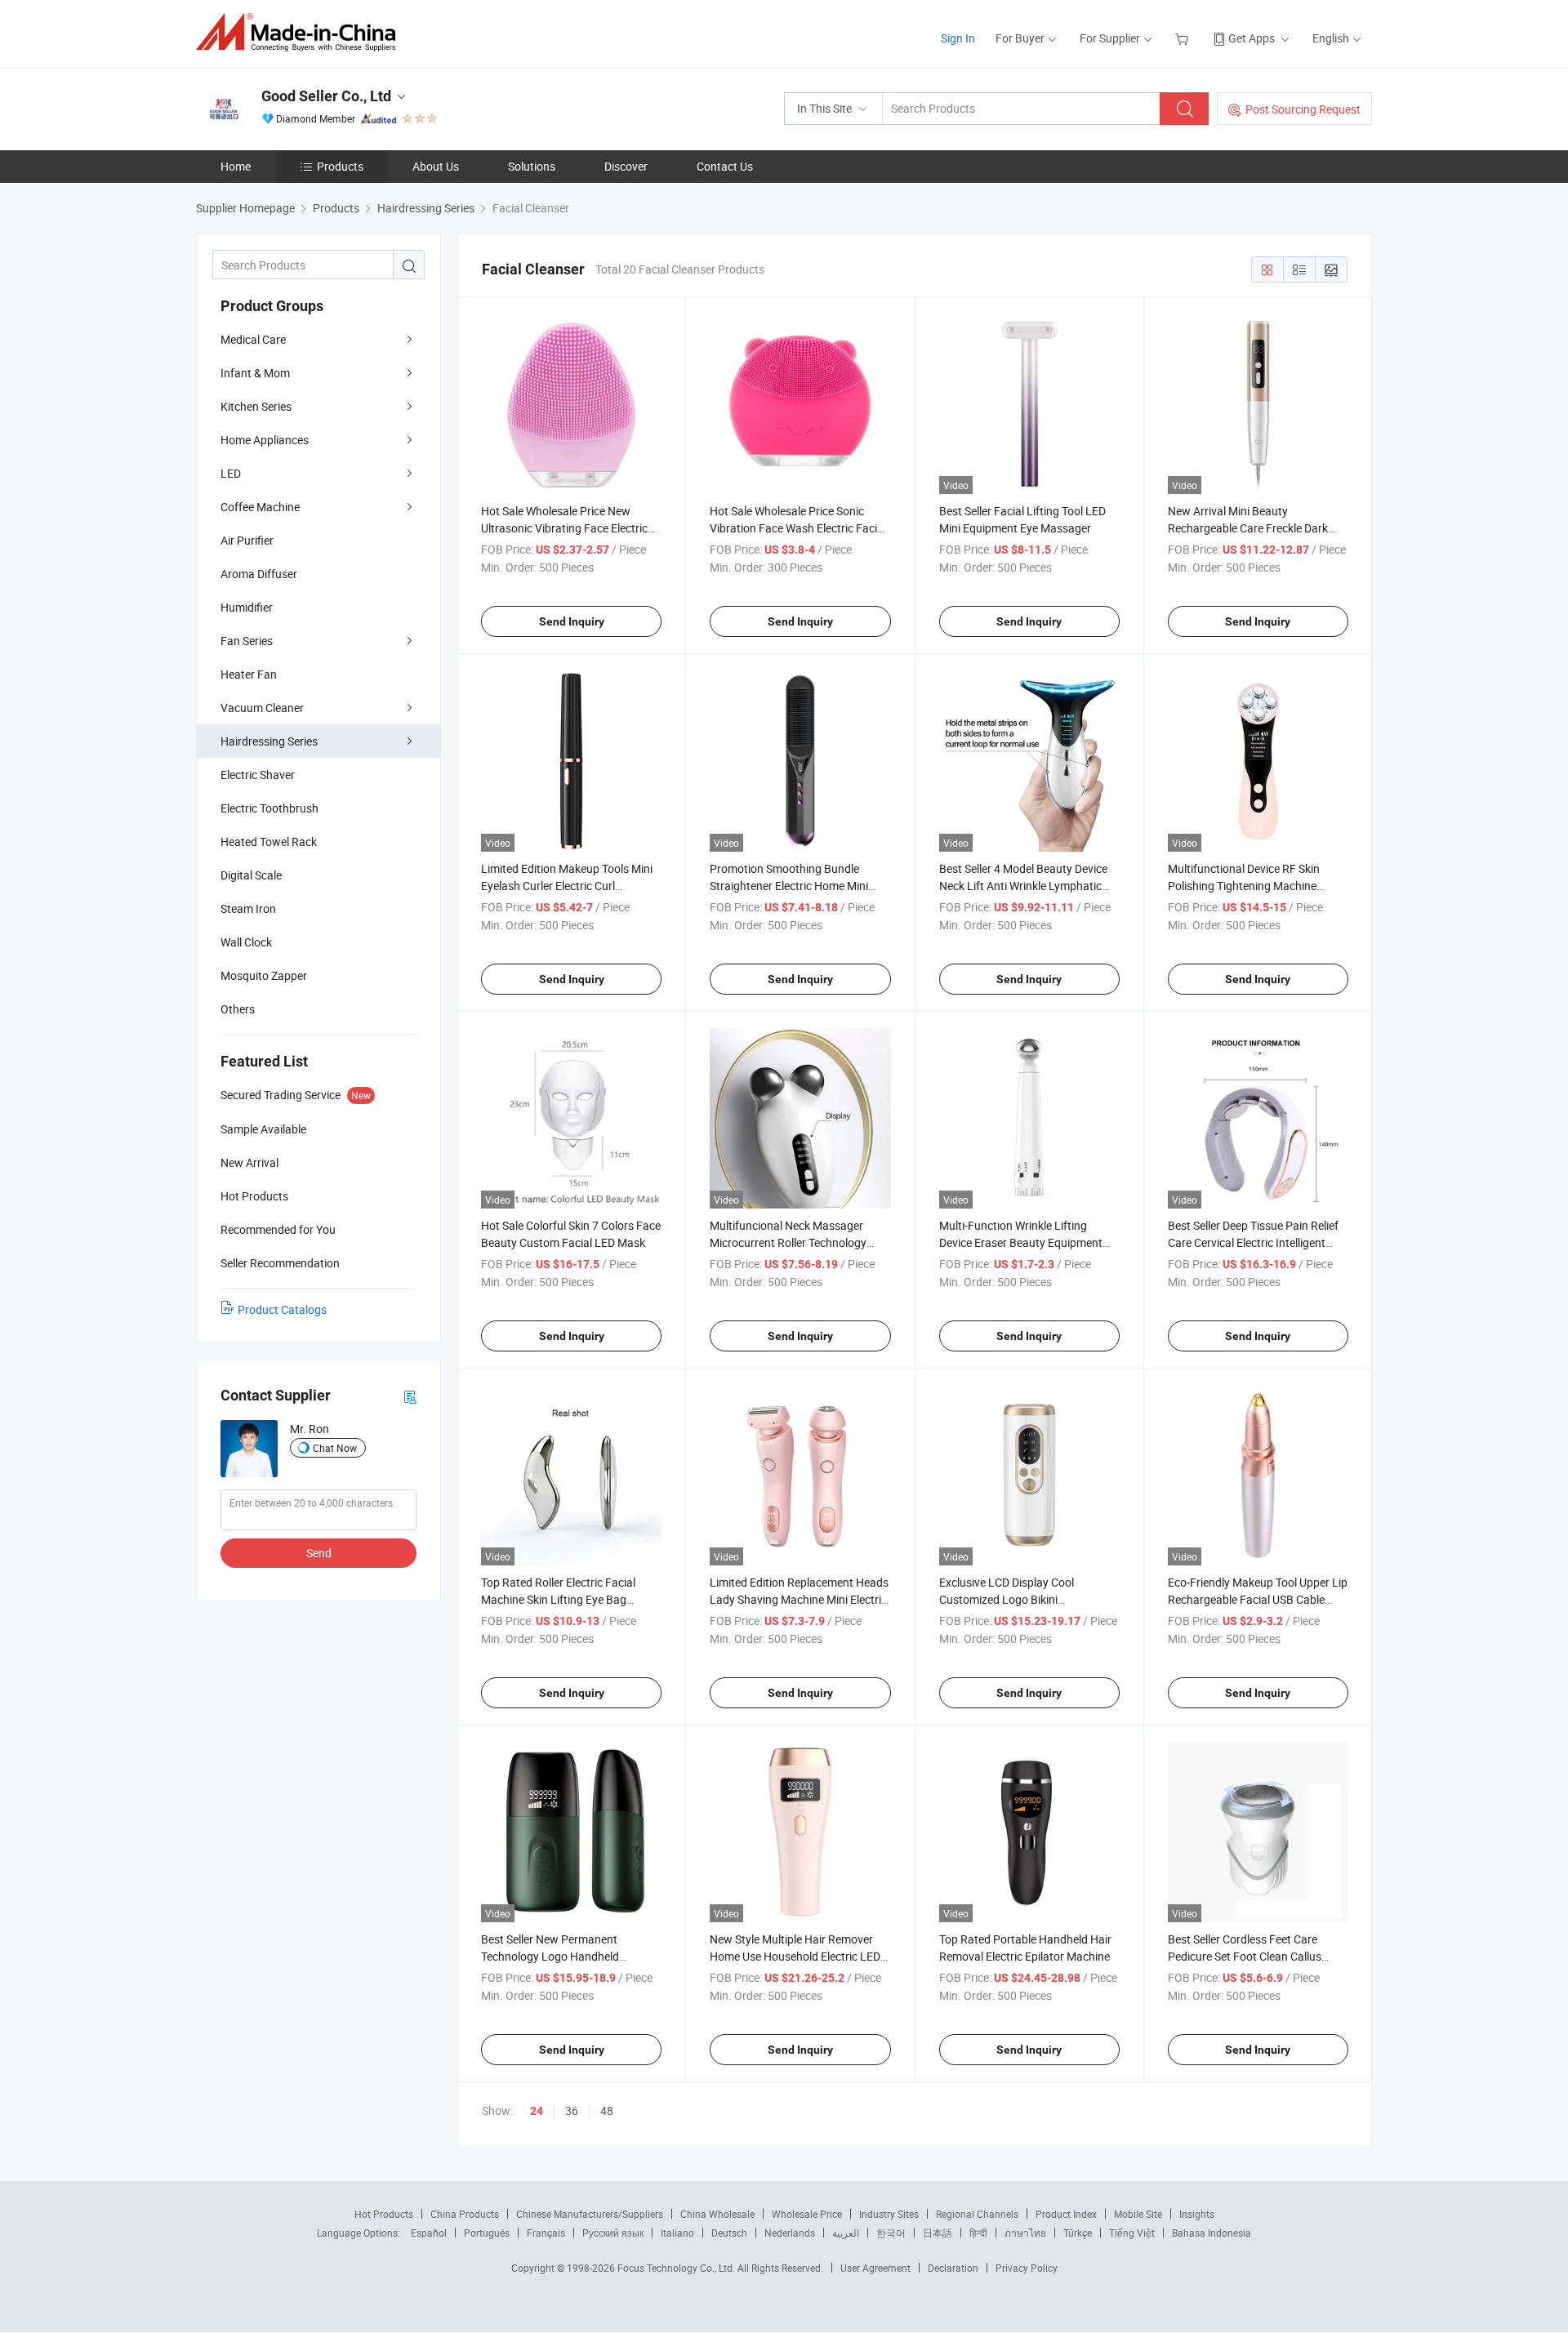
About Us (436, 166)
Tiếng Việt (1132, 2233)
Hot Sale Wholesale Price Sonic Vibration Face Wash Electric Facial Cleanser (798, 528)
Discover (626, 166)
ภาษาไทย (1025, 2233)
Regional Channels (977, 2214)
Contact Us (725, 166)
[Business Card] (410, 1396)
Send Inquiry (572, 621)
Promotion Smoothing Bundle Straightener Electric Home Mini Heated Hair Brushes (789, 886)
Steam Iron (248, 908)
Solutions (532, 166)
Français (546, 2233)
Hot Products (384, 2214)
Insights (1197, 2214)
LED (231, 473)
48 (607, 2110)
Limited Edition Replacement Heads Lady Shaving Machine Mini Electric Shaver (799, 1599)
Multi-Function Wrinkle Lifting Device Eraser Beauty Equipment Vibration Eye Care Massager (1021, 1242)
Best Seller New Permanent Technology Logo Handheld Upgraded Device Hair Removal (559, 1956)
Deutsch (729, 2233)
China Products (465, 2214)
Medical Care (253, 339)
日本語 (938, 2233)
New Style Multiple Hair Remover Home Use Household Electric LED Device (795, 1956)
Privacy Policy (1027, 2268)
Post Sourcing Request (1303, 109)
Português (487, 2233)
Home (236, 166)
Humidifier (247, 607)
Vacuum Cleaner (262, 708)
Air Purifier (247, 540)
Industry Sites (889, 2214)
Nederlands (790, 2233)
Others (238, 1009)
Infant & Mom (255, 373)
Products (340, 166)
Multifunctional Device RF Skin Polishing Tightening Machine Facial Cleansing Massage (1244, 886)
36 (572, 2110)
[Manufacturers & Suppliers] (301, 32)
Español (429, 2233)
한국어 (891, 2233)
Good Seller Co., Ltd (326, 96)
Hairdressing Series (269, 741)
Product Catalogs (282, 1309)
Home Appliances (265, 440)
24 (537, 2111)
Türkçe (1078, 2233)
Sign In (958, 38)
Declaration (953, 2268)
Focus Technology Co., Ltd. (677, 2268)
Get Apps (1252, 38)
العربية (846, 2233)
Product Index (1066, 2214)
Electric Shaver (258, 775)
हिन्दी (978, 2233)
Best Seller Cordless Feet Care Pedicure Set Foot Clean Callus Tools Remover (1245, 1956)
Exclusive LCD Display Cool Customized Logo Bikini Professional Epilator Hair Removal (1027, 1599)
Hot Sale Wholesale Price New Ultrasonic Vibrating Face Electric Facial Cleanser (564, 528)
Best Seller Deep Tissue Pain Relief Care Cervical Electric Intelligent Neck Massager (1253, 1242)
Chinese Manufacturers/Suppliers (590, 2214)
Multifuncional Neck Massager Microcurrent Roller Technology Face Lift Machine (788, 1242)
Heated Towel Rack (269, 841)
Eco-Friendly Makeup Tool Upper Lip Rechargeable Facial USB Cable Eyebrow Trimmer (1258, 1599)
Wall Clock (246, 942)
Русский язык (613, 2233)
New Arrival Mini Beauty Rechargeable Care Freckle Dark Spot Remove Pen (1248, 528)
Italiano (677, 2233)
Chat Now (335, 1448)
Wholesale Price (807, 2214)
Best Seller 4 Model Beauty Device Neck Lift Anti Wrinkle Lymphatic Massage (1023, 886)
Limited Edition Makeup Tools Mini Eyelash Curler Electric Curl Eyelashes (567, 886)
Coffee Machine (260, 507)
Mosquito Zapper (264, 975)
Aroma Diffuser (259, 574)
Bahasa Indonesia (1212, 2233)
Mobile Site (1138, 2214)
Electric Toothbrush (269, 808)
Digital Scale (251, 875)
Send (319, 1553)
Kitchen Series (256, 406)
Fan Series (247, 641)
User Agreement (875, 2268)
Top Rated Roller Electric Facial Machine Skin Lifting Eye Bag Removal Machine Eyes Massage (563, 1599)
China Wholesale (717, 2214)
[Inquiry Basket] (1184, 38)
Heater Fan (249, 674)
